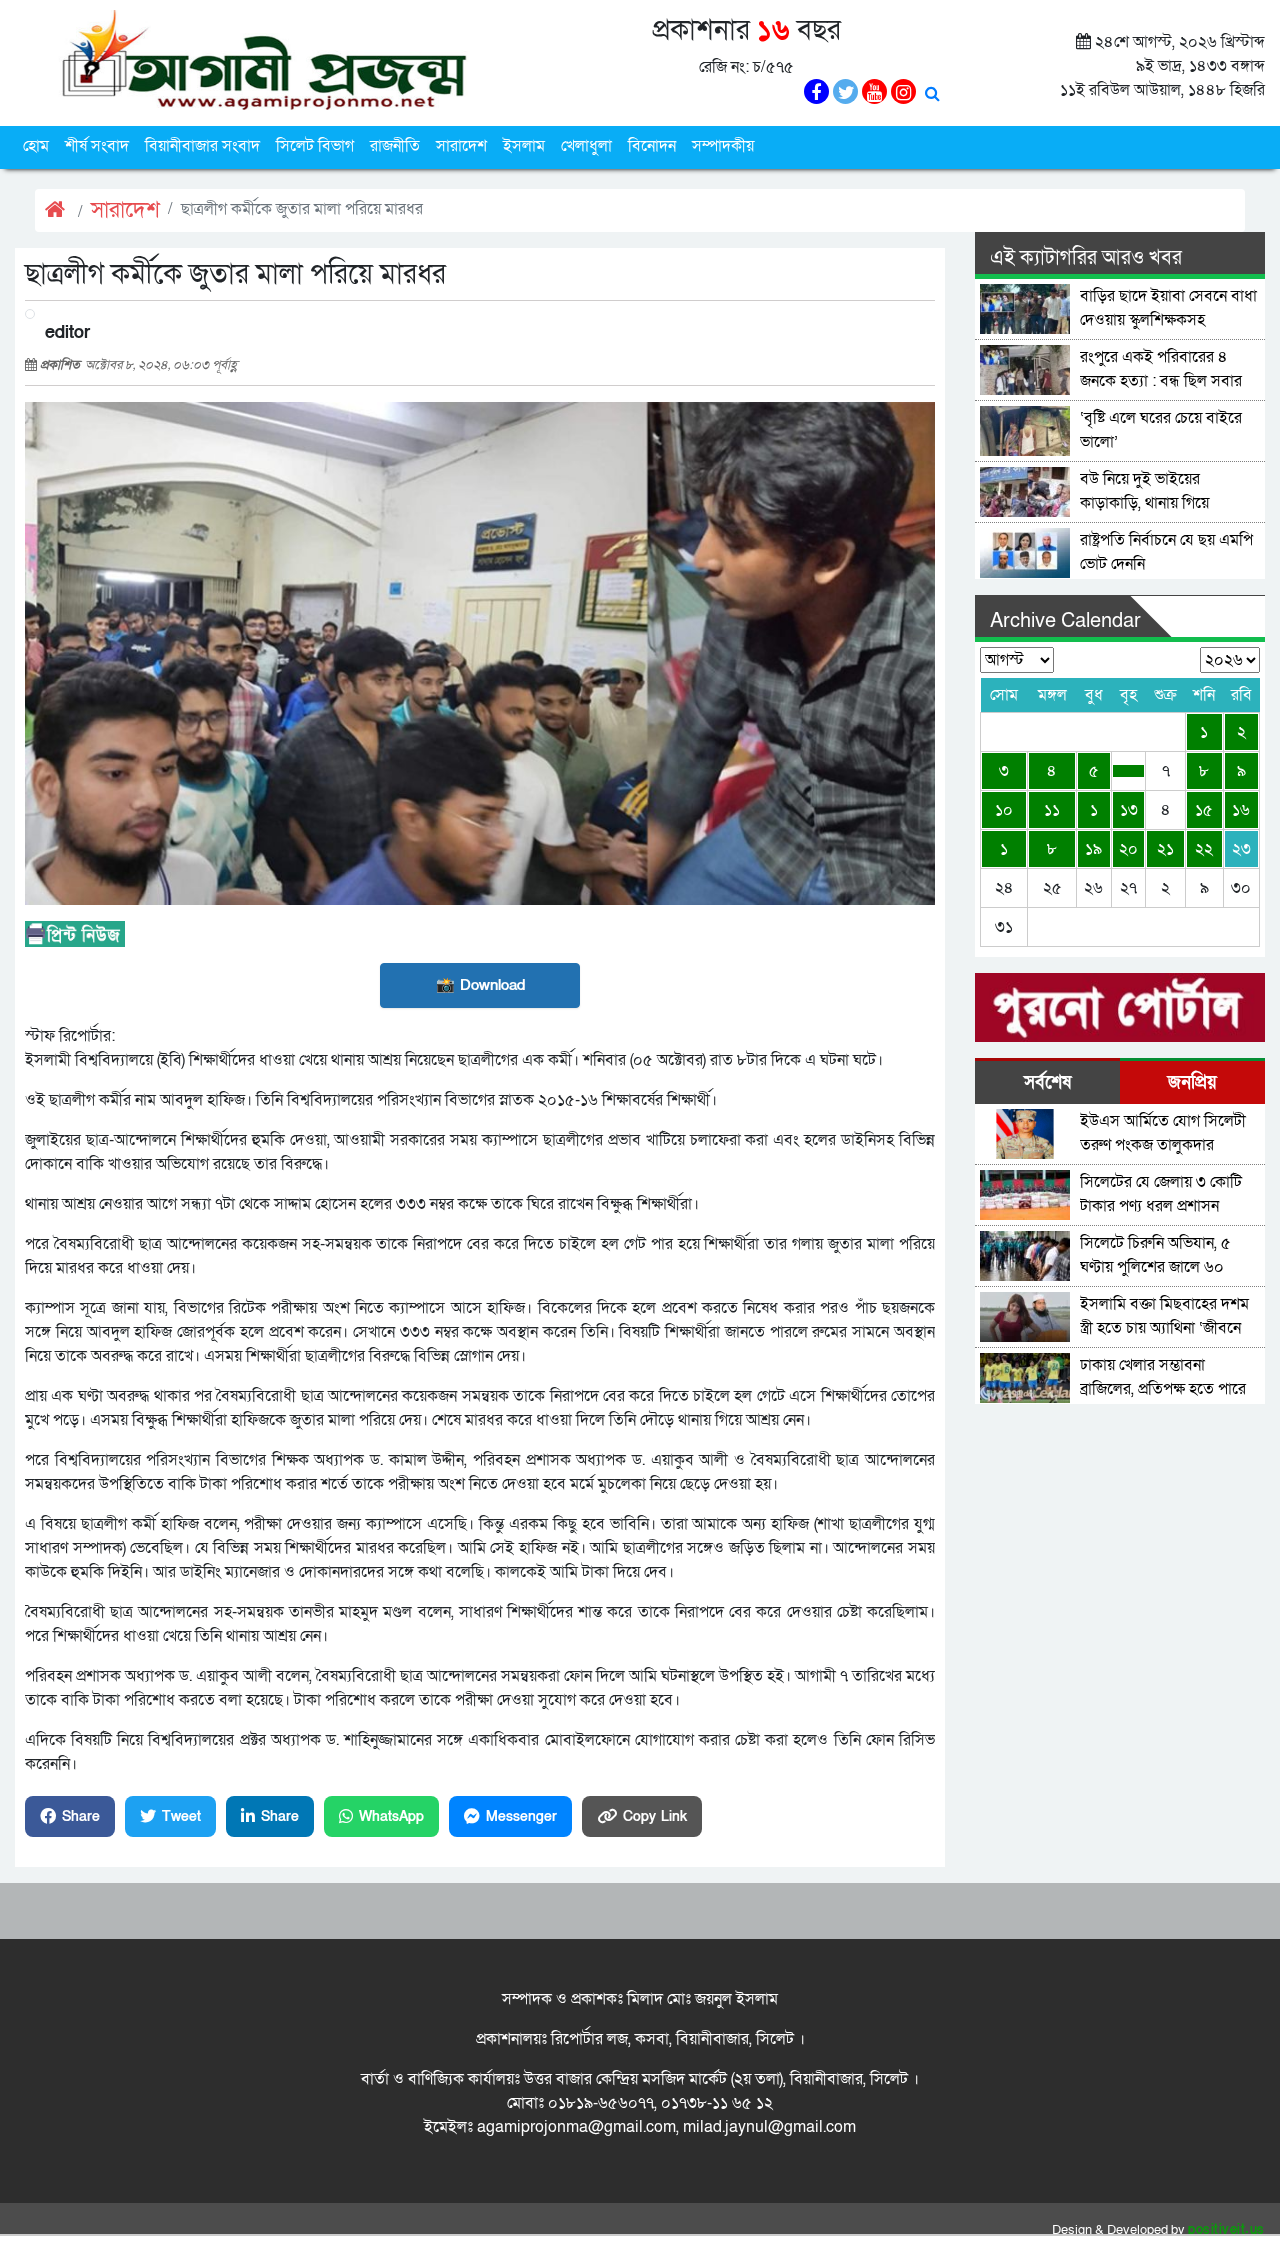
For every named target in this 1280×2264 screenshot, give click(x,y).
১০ (1004, 810)
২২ (1204, 849)
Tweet (181, 1816)
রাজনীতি (395, 146)
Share (81, 1816)
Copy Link (655, 1816)
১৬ (1241, 810)
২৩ (1241, 849)
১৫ (1204, 810)
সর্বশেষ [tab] (1047, 1082)
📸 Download (480, 985)
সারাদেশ (461, 146)
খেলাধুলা (586, 146)
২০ (1128, 849)
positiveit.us (1226, 2230)
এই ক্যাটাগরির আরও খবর (1086, 258)
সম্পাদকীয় (723, 146)
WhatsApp (391, 1816)
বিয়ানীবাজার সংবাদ (202, 146)
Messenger (521, 1816)
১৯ (1093, 849)
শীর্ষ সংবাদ (97, 146)
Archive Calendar (1065, 621)
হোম (36, 146)
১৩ (1129, 810)
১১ (1052, 810)
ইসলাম (524, 146)
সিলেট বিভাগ (315, 146)
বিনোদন (652, 146)
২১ (1165, 849)
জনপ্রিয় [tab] (1192, 1082)
